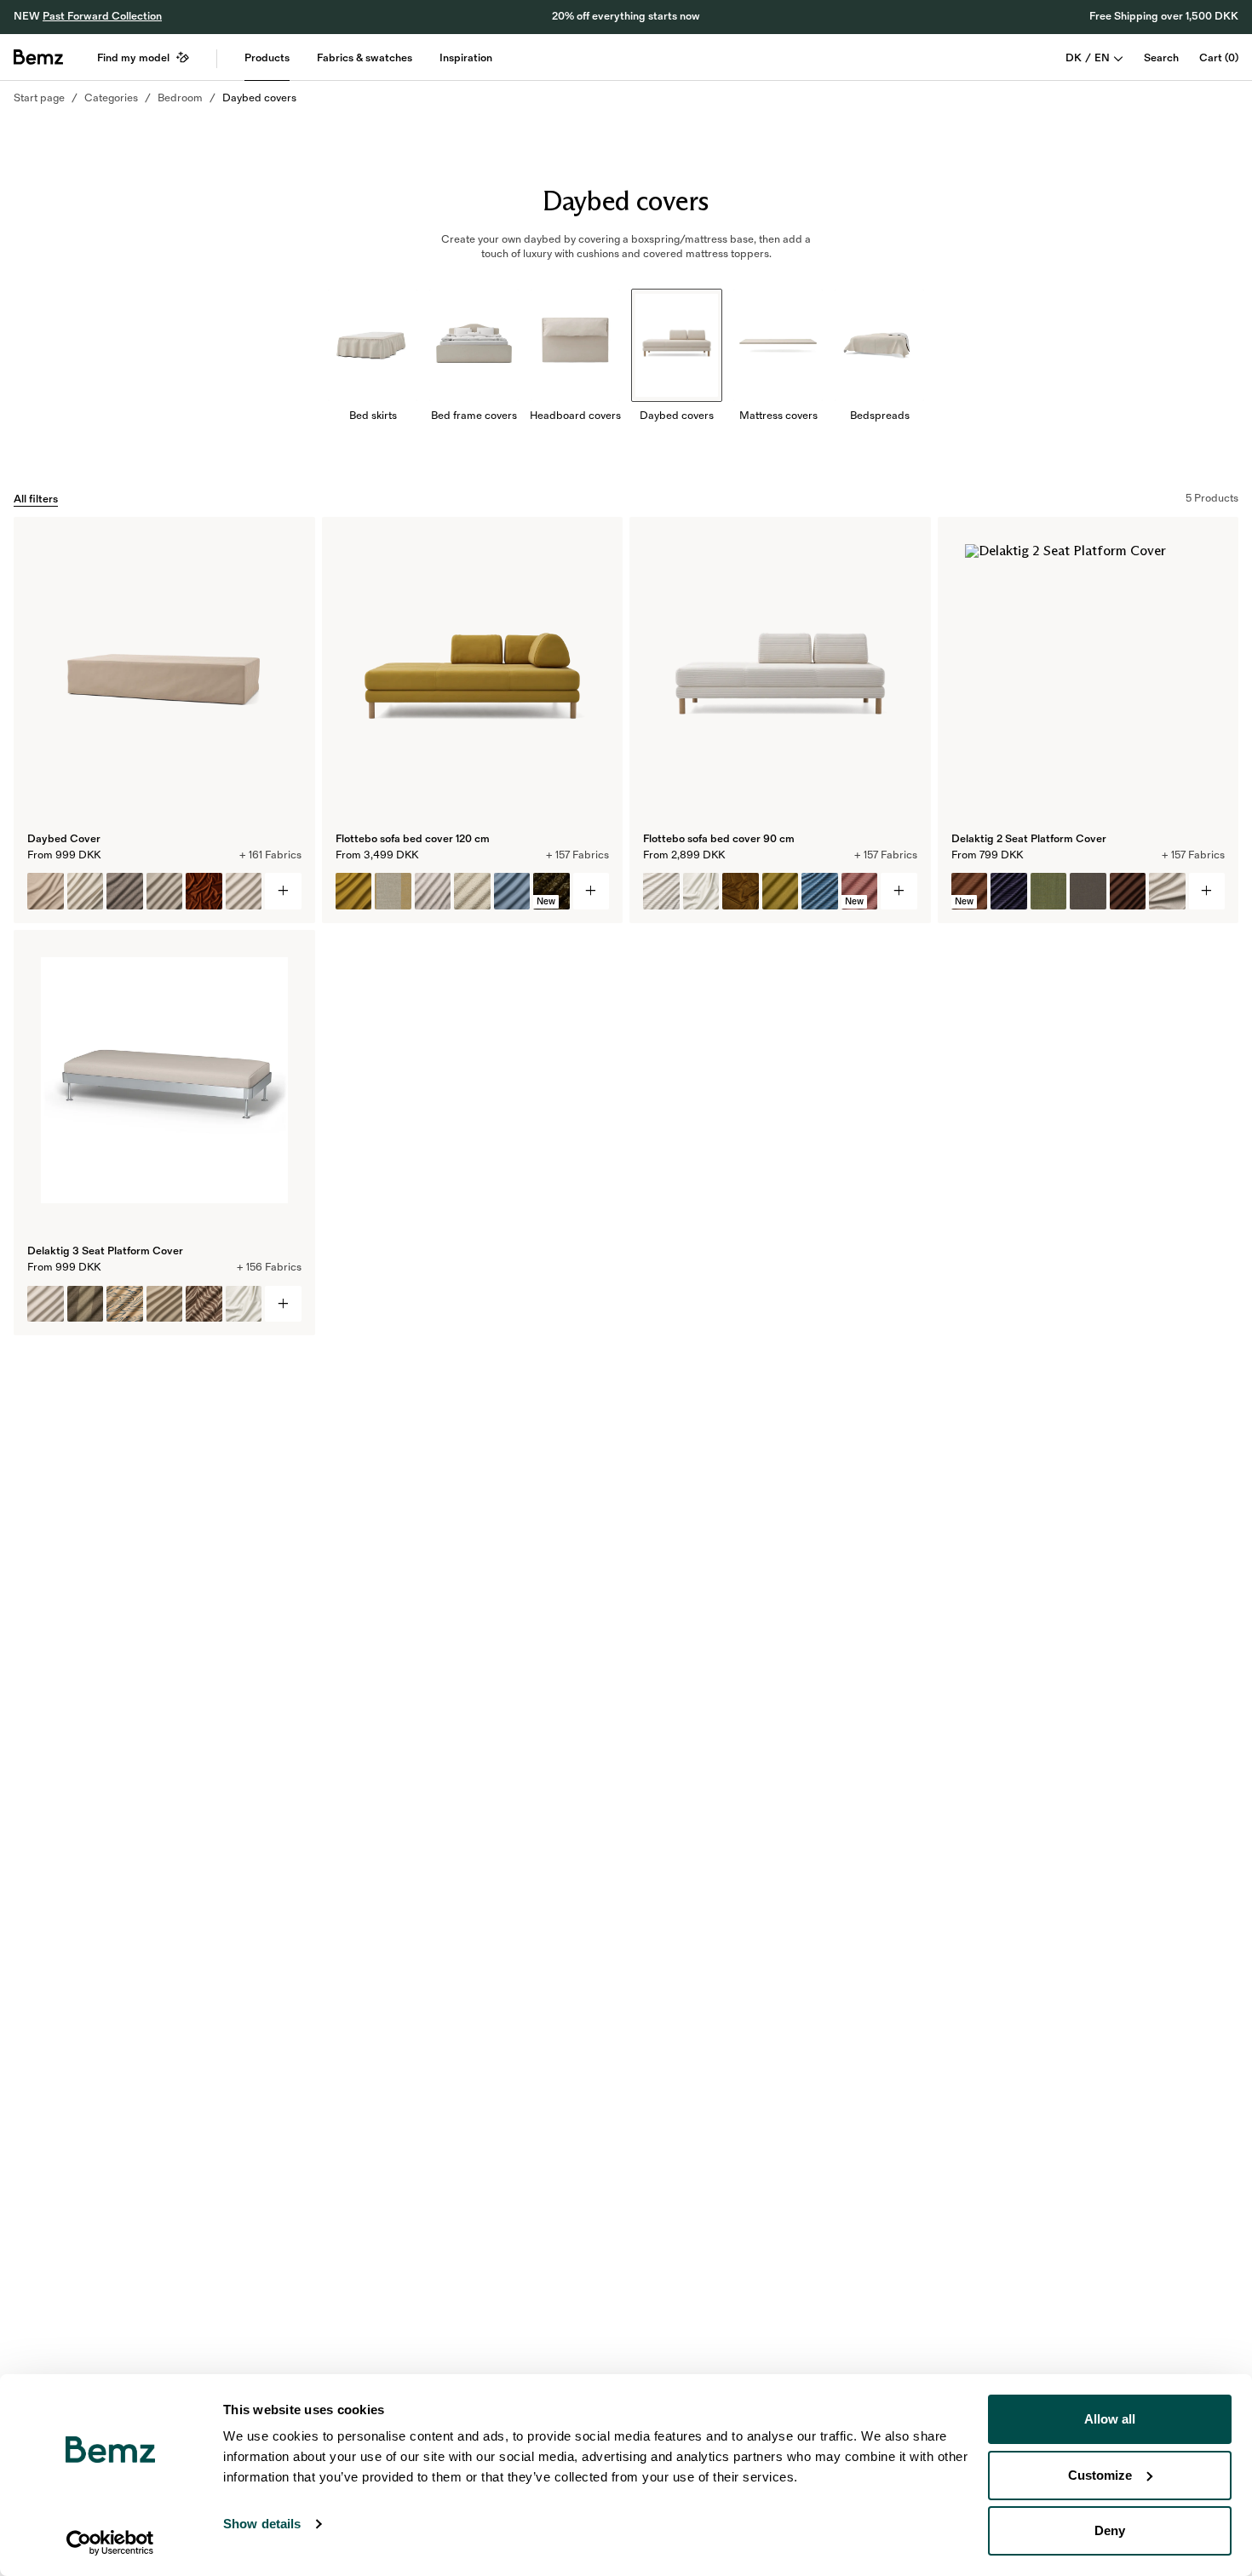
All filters (36, 499)
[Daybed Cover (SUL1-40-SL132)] (86, 891)
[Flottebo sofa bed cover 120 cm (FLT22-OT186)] (512, 891)
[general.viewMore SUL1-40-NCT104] (283, 891)
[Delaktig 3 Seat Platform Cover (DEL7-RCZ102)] (204, 1304)
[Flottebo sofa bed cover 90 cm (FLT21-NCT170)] (701, 891)
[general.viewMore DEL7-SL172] (283, 1304)
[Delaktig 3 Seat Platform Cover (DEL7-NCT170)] (244, 1304)
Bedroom (180, 98)
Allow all (1110, 2419)
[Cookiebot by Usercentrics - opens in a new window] (110, 2543)
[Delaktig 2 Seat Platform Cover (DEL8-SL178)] (1128, 891)
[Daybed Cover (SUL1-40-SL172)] (244, 891)
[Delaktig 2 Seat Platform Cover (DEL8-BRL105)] (1088, 891)
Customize (1100, 2475)
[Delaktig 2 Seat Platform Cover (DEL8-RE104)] (1167, 891)
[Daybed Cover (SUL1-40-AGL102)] (125, 891)
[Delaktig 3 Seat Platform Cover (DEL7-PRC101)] (125, 1304)
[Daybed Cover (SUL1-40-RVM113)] (204, 891)
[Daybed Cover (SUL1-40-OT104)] (165, 891)
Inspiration (466, 58)
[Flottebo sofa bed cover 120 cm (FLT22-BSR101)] (393, 891)
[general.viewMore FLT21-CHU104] (899, 891)
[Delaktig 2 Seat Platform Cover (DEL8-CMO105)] (1049, 891)
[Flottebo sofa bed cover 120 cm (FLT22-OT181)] (354, 891)
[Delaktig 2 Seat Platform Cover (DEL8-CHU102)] (1009, 891)
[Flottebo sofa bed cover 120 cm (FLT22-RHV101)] (433, 891)
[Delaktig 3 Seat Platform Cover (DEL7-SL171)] (165, 1304)
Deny (1110, 2530)
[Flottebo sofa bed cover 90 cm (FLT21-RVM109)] (741, 891)
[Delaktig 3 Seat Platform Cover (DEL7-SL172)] (46, 1304)
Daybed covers (259, 98)
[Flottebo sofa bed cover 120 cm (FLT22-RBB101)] (472, 891)
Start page (39, 98)
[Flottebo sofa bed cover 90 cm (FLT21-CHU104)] (661, 891)
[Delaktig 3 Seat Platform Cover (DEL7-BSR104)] (86, 1304)
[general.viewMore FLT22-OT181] (592, 891)
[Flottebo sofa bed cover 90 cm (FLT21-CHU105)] (820, 891)
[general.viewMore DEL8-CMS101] (1207, 891)
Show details (262, 2524)
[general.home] (38, 57)
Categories (111, 98)
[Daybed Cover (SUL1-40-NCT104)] (46, 891)
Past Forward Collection (102, 16)
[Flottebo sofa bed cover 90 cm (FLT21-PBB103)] (781, 891)
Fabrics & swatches (365, 58)
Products (267, 58)
